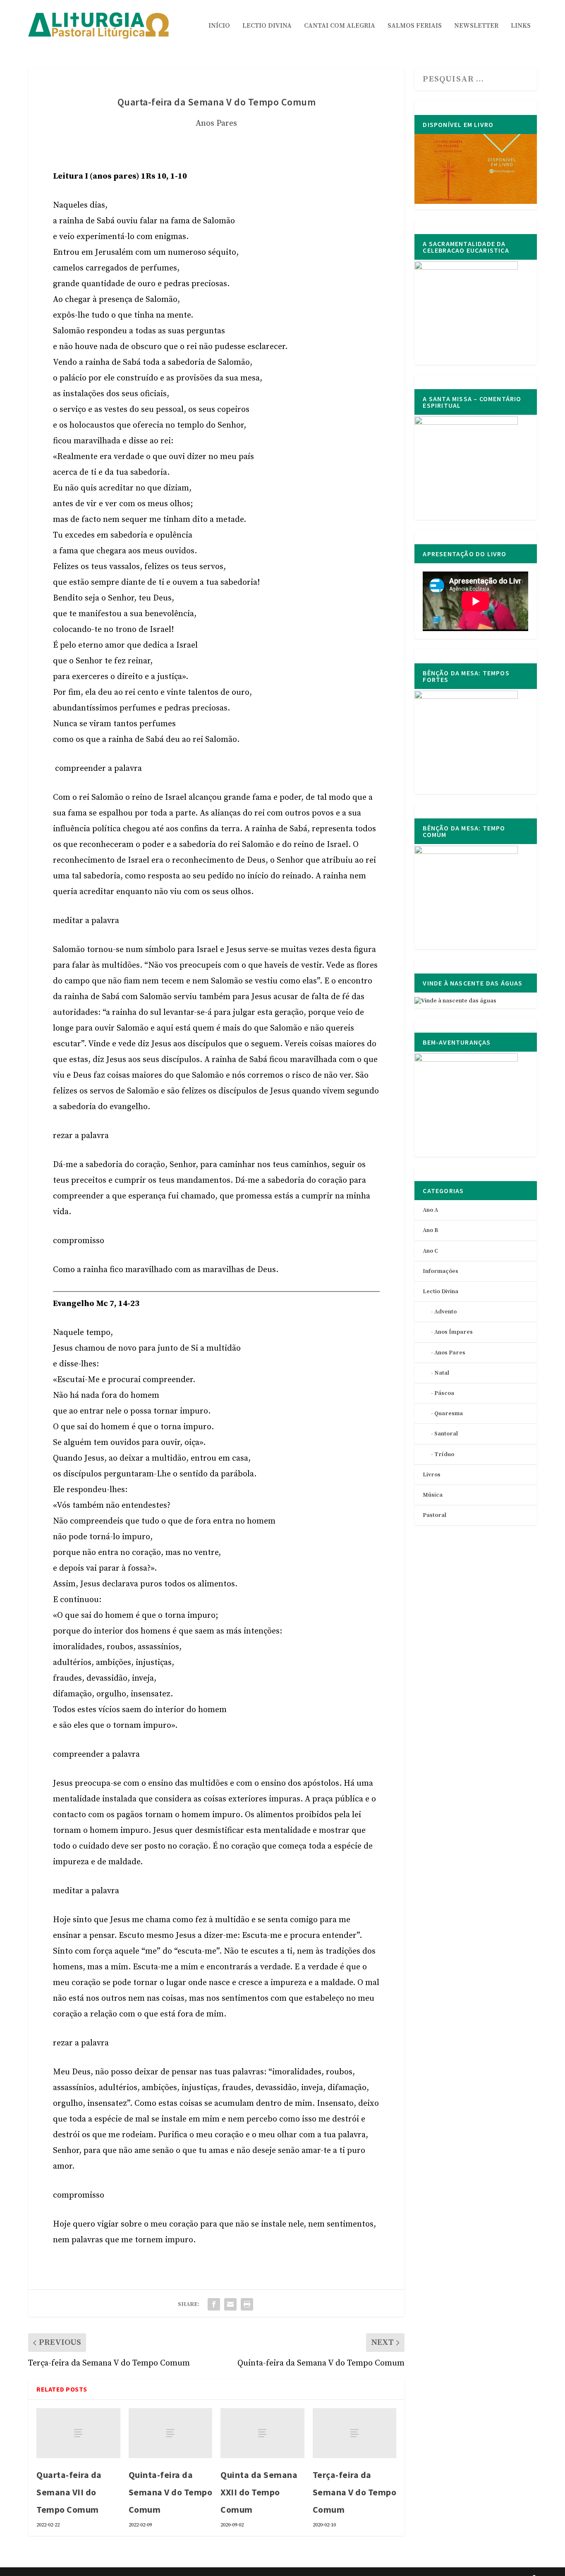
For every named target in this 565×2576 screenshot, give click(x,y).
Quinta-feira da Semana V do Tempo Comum (171, 2492)
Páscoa (444, 1393)
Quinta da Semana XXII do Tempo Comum (259, 2492)
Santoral (446, 1434)
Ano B (430, 1230)
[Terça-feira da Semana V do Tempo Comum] (355, 2433)
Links (521, 26)
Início (219, 26)
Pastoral (435, 1515)
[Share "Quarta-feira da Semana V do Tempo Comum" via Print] (247, 2304)
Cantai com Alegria (340, 26)
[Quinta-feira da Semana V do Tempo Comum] (171, 2433)
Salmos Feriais (415, 26)
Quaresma (449, 1414)
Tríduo (444, 1454)
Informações (441, 1271)
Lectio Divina (267, 26)
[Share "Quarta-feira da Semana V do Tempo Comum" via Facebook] (214, 2304)
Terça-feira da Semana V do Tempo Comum (355, 2492)
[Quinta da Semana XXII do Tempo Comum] (262, 2433)
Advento (445, 1312)
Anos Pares (216, 123)
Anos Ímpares (454, 1332)
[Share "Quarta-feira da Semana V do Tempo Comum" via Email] (230, 2304)
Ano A (430, 1210)
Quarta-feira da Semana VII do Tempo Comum (69, 2492)
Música (433, 1495)
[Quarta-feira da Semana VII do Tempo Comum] (78, 2433)
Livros (432, 1475)
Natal (442, 1373)
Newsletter (476, 26)
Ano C (430, 1251)
